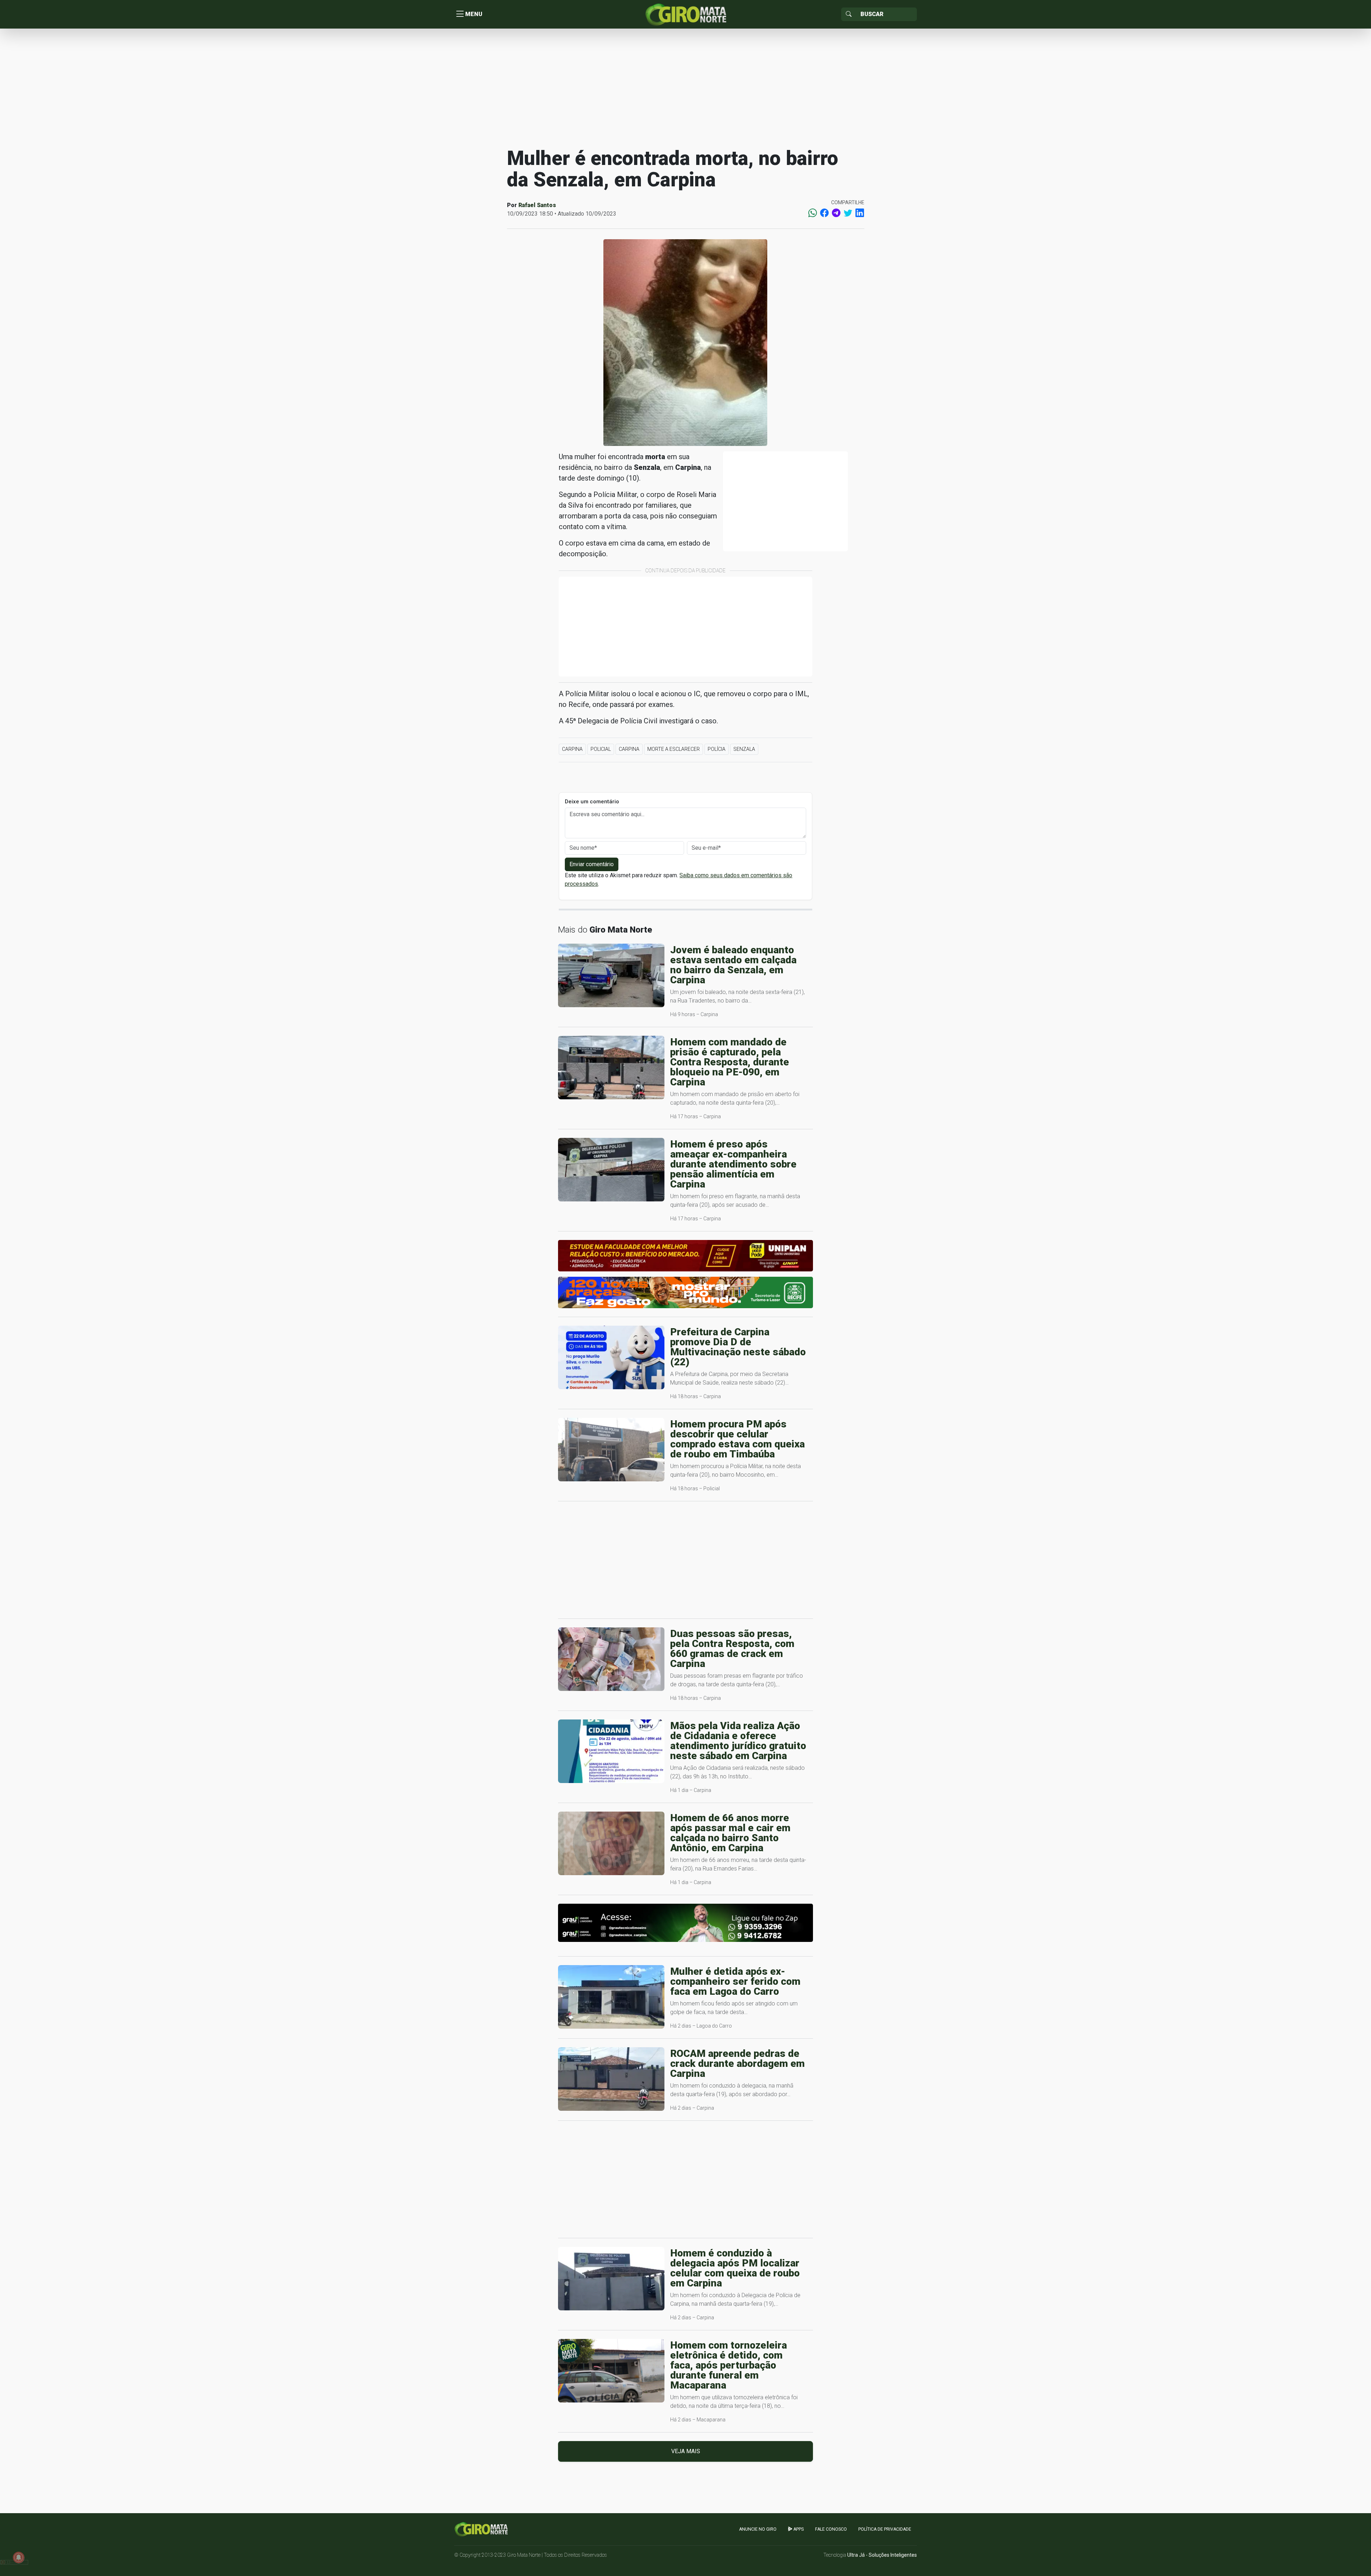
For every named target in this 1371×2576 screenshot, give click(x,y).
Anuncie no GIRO (758, 2529)
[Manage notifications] (19, 2557)
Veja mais (686, 2451)
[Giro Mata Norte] (685, 14)
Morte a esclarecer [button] (674, 749)
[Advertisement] (685, 87)
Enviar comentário (592, 864)
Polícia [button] (717, 749)
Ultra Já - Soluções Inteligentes (882, 2555)
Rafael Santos (537, 205)
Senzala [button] (744, 749)
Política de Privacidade (885, 2529)
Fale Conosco (831, 2529)
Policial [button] (601, 749)
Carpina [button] (572, 749)
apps (798, 2529)
